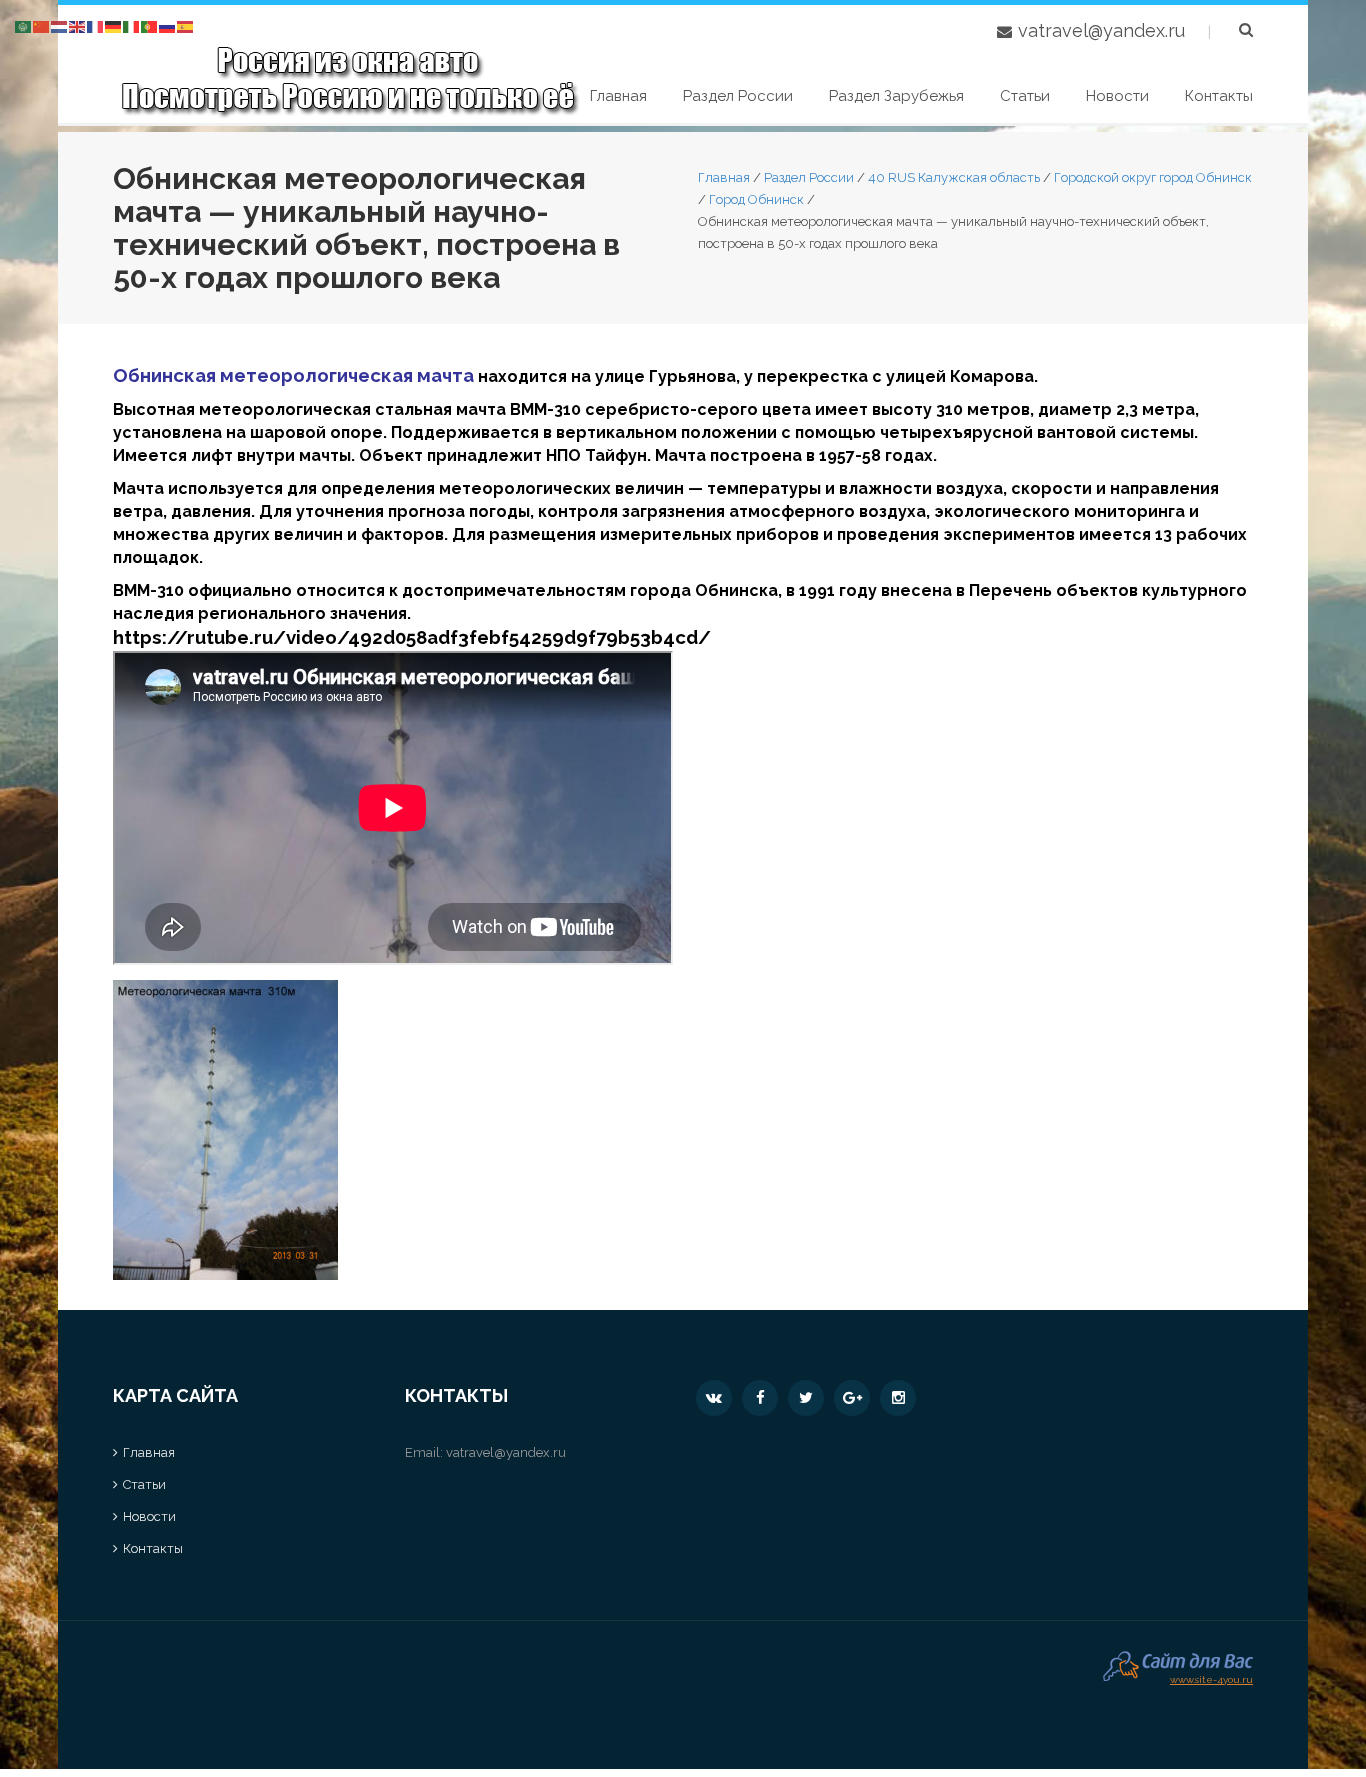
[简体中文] (42, 25)
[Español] (186, 25)
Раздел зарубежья (896, 96)
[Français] (96, 25)
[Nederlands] (60, 25)
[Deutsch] (114, 25)
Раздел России (738, 96)
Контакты (1219, 96)
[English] (78, 25)
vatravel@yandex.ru (1101, 30)
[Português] (150, 25)
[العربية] (24, 25)
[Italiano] (132, 25)
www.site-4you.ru (1211, 1677)
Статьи (1025, 96)
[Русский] (168, 25)
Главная (618, 96)
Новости (1117, 96)
